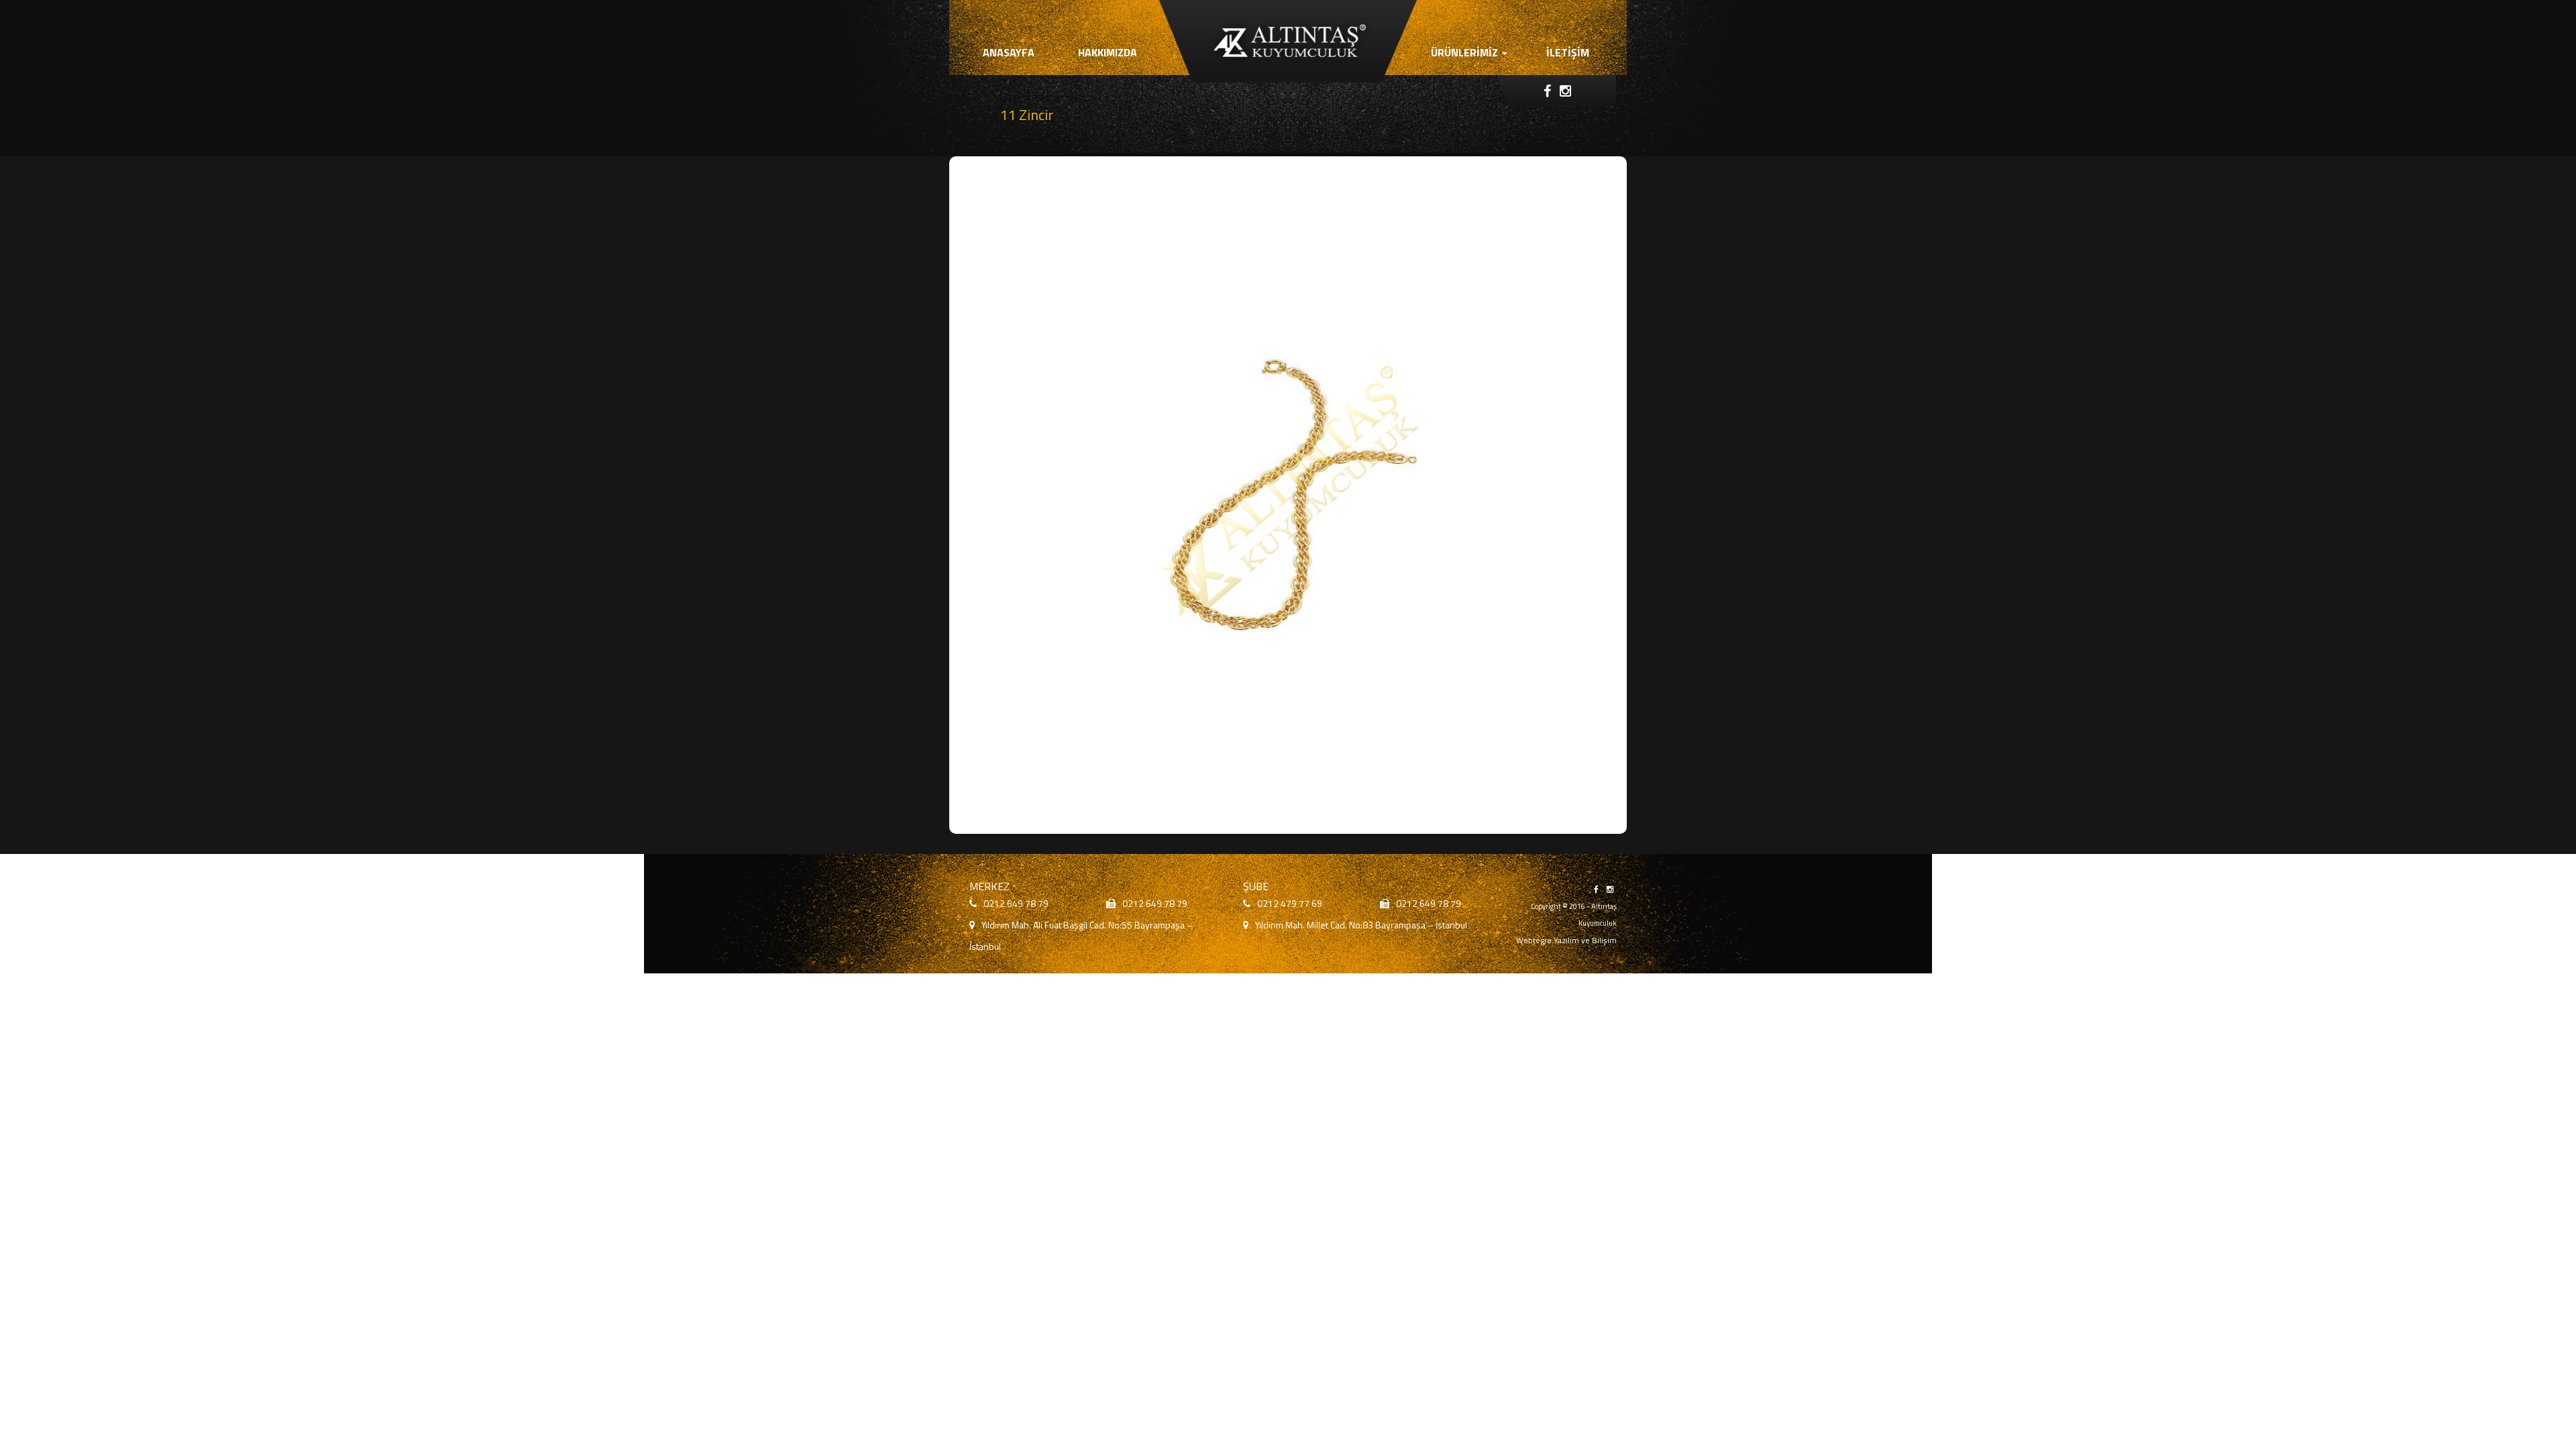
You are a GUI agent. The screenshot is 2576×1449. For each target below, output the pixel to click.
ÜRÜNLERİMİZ (1466, 52)
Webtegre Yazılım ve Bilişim (1566, 940)
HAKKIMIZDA (1108, 52)
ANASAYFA (1009, 52)
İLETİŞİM (1568, 52)
